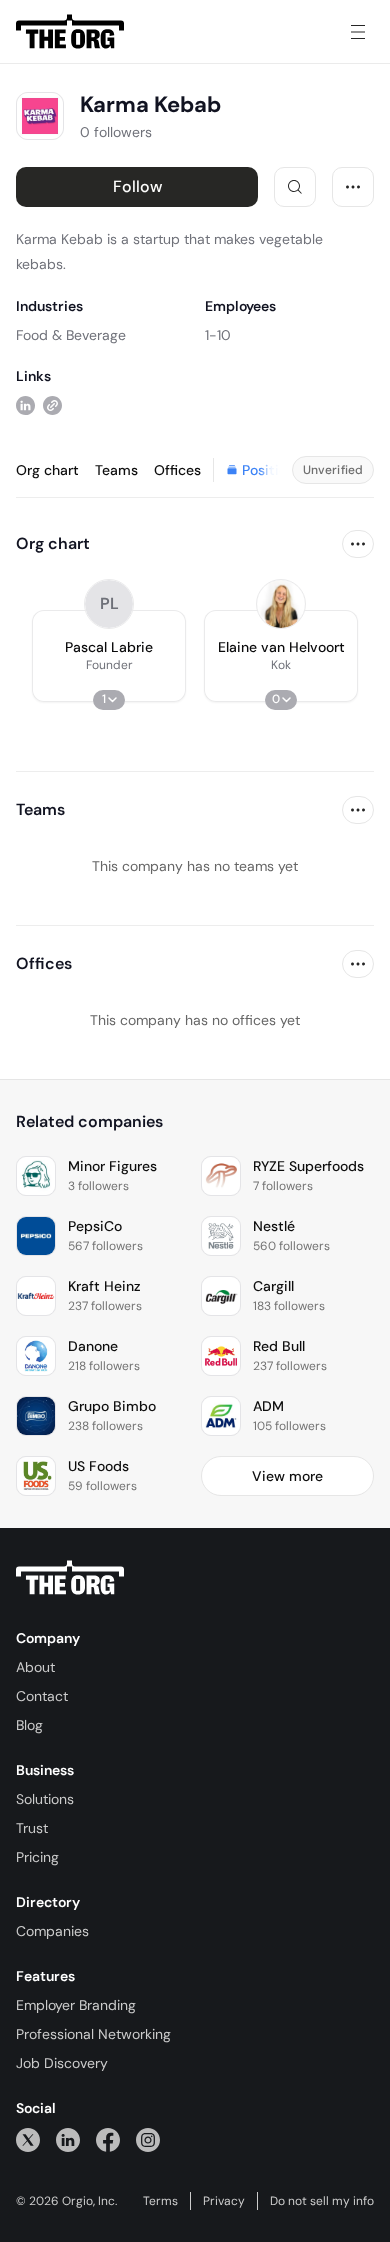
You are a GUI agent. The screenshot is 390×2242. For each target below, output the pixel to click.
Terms (160, 2201)
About (35, 1667)
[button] (109, 656)
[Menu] (358, 32)
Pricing (37, 1857)
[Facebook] (108, 2139)
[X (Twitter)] (28, 2139)
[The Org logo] (70, 1578)
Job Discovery (62, 2063)
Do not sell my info (322, 2201)
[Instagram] (148, 2139)
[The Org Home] (70, 32)
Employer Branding (76, 2005)
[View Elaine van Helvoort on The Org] (281, 604)
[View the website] (52, 404)
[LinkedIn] (68, 2139)
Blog (29, 1725)
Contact (42, 1696)
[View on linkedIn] (25, 404)
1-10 (218, 335)
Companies (52, 1931)
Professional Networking (93, 2034)
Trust (32, 1828)
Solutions (45, 1799)
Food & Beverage (71, 335)
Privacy (224, 2201)
